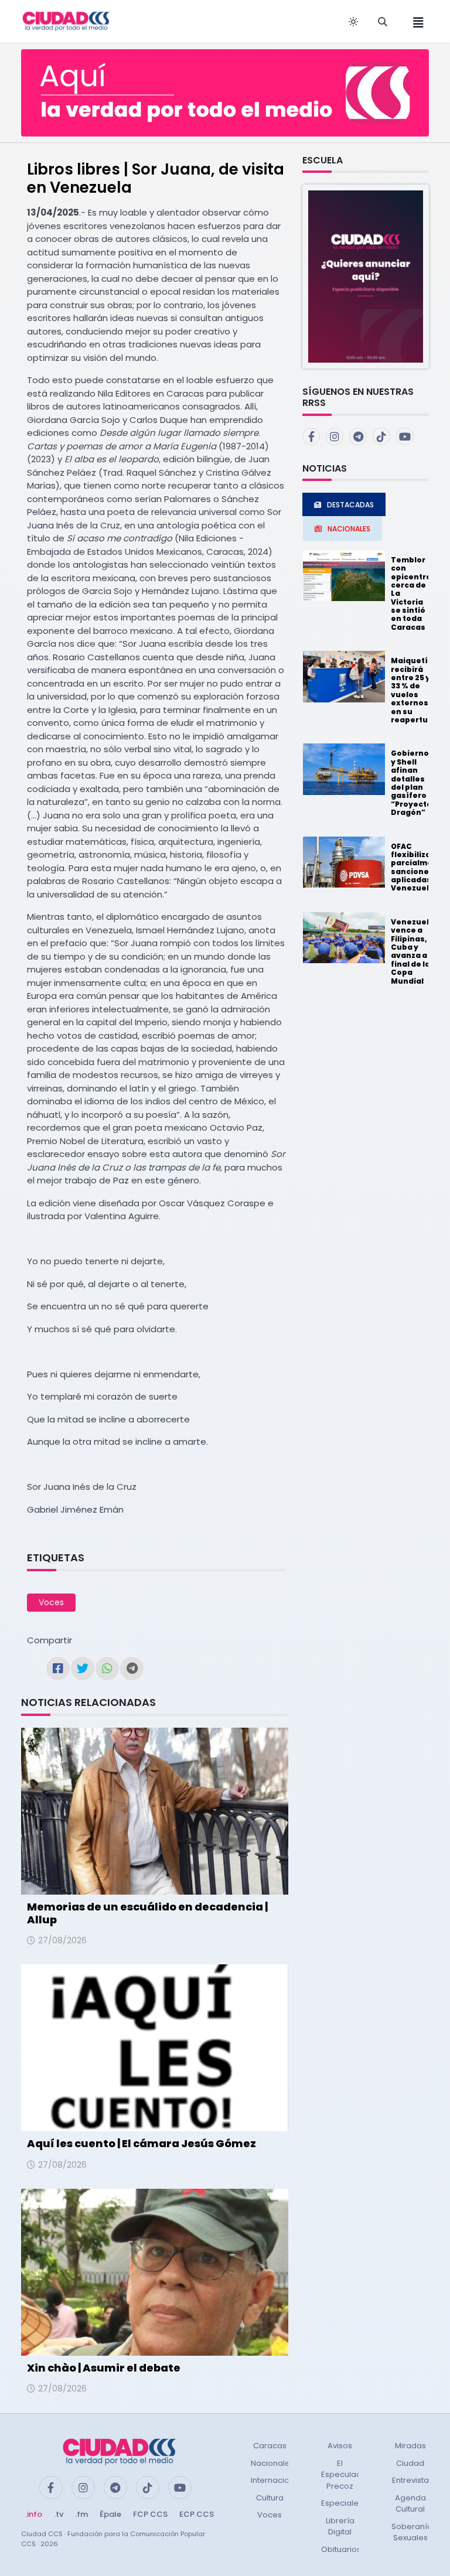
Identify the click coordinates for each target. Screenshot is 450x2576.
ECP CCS (197, 2514)
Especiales (342, 2503)
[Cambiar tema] (353, 22)
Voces (51, 1602)
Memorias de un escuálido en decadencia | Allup (147, 1913)
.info (34, 2514)
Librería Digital (340, 2526)
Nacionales (272, 2463)
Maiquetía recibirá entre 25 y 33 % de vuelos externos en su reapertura (414, 690)
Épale (110, 2514)
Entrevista (410, 2480)
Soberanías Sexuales (414, 2532)
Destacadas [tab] (350, 505)
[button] (366, 276)
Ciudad (410, 2463)
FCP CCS (150, 2514)
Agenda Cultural (410, 2504)
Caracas (270, 2446)
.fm (81, 2514)
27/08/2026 (62, 1940)
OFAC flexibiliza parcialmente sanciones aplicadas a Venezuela (419, 867)
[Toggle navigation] (415, 21)
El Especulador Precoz (345, 2475)
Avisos (340, 2446)
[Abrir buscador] (383, 22)
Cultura (270, 2498)
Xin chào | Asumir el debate (104, 2368)
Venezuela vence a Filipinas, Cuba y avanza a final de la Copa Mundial (412, 951)
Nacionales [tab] (349, 529)
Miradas (410, 2446)
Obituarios (341, 2549)
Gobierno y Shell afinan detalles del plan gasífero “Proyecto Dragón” (411, 783)
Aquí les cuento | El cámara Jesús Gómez (142, 2143)
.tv (59, 2514)
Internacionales (281, 2480)
